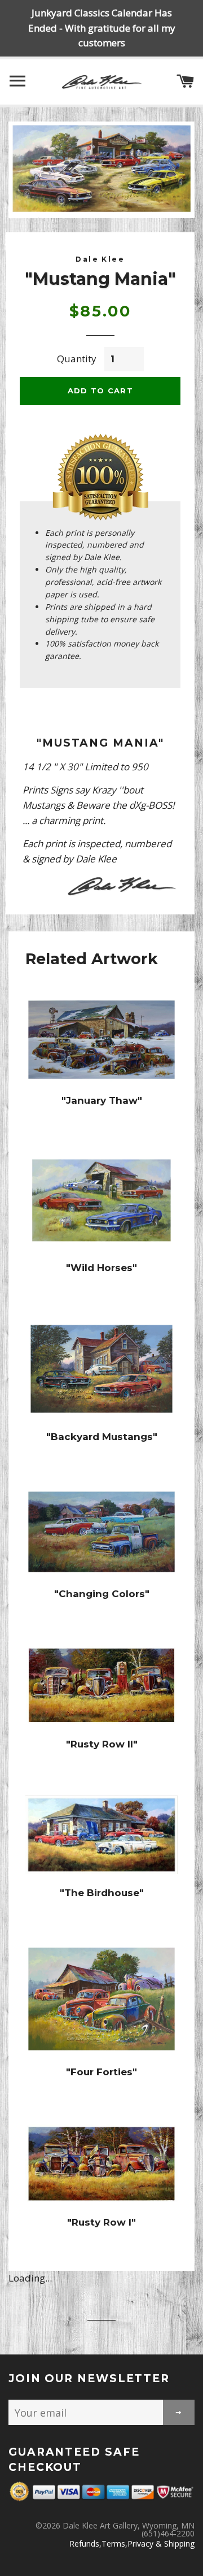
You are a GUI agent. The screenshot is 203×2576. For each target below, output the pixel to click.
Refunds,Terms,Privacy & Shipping (132, 2544)
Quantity (77, 359)
